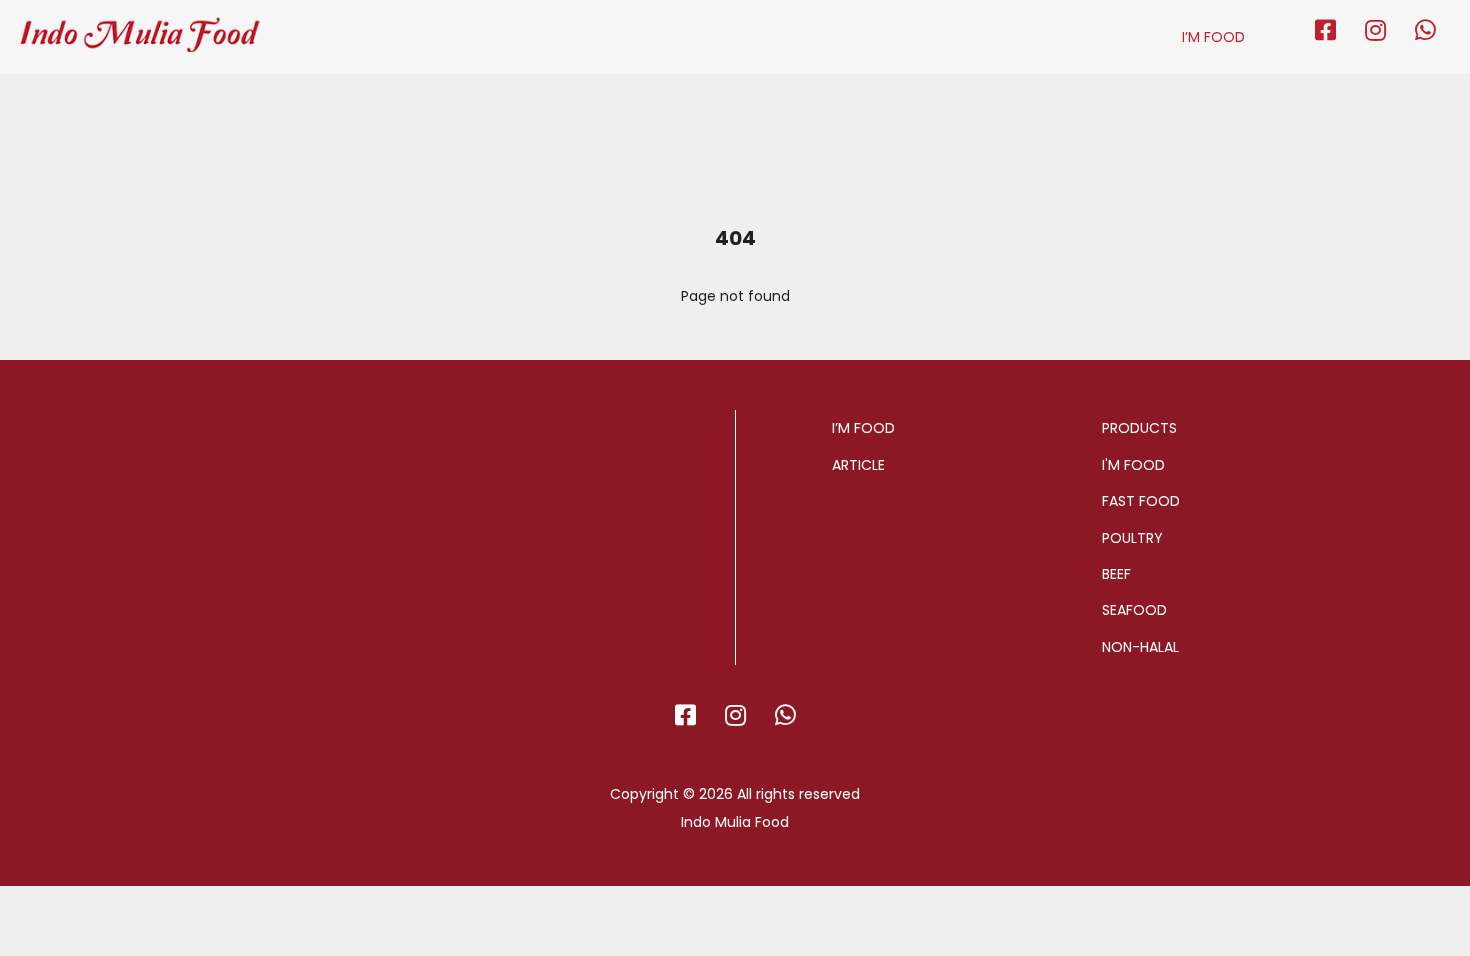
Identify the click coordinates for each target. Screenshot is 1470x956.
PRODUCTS (1139, 428)
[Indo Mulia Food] (140, 26)
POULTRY (1132, 538)
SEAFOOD (1134, 610)
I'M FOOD (1133, 465)
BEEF (1116, 574)
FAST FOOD (1141, 501)
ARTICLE (858, 465)
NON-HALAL (1140, 647)
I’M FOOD (1213, 37)
